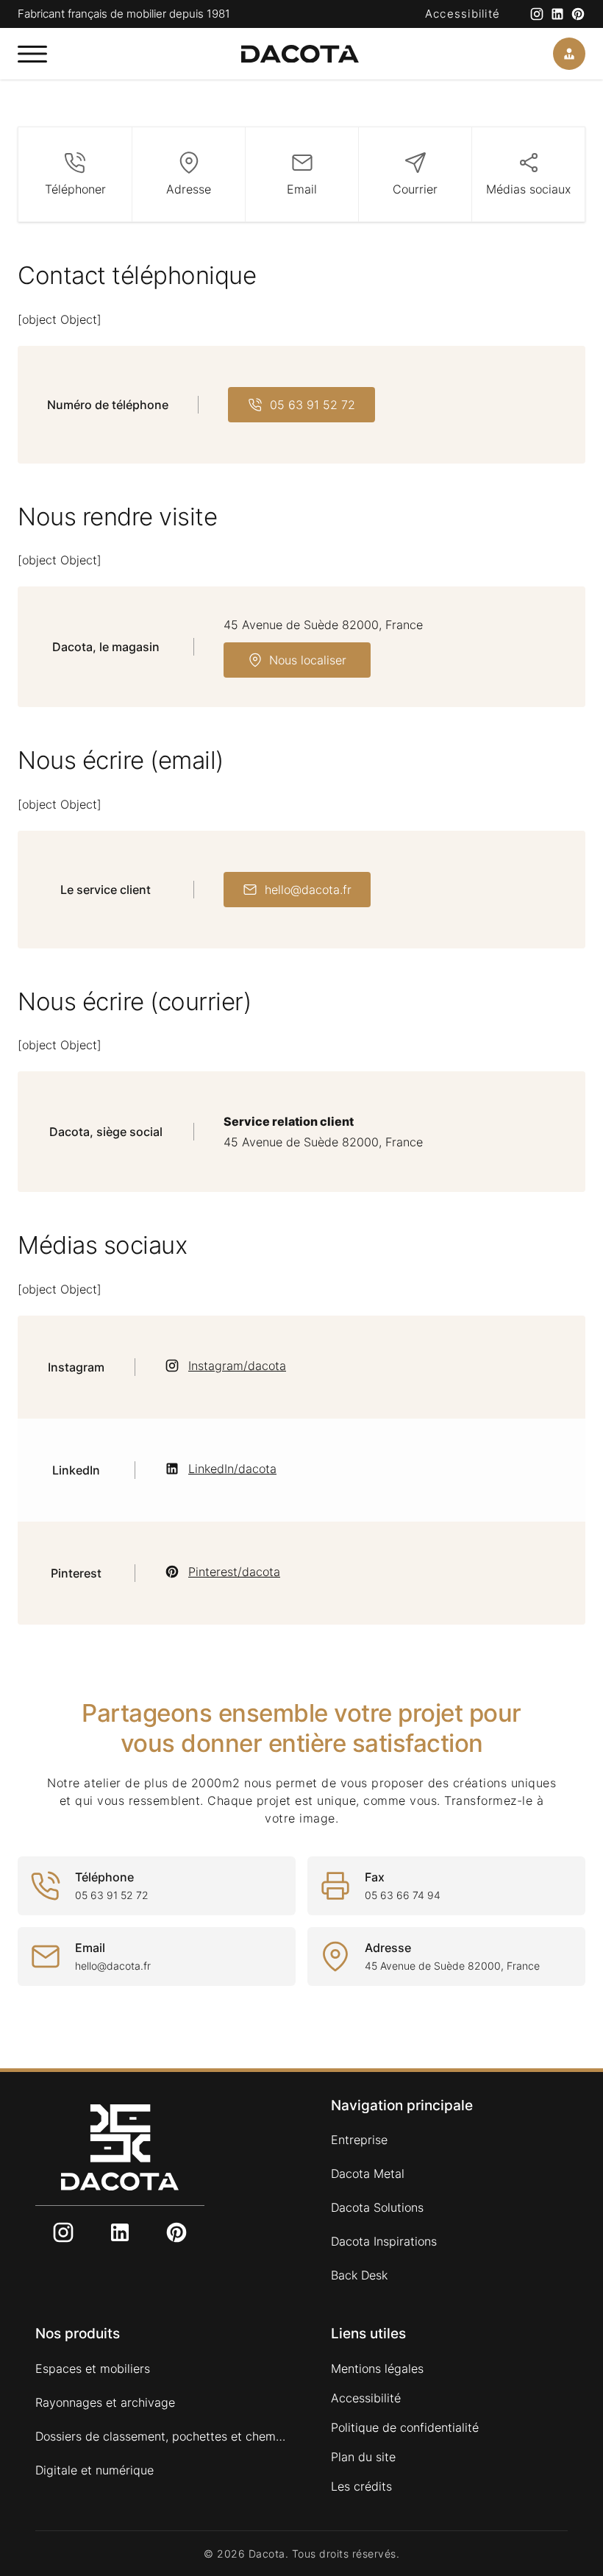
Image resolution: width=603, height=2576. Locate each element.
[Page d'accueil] (300, 54)
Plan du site (363, 2457)
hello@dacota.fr (308, 890)
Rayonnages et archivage (105, 2402)
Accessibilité (463, 14)
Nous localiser (308, 660)
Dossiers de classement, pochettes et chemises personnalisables (161, 2436)
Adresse (189, 189)
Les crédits (361, 2486)
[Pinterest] (578, 14)
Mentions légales (377, 2369)
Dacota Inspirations (384, 2241)
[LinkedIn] (557, 14)
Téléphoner (75, 189)
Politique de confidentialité (405, 2427)
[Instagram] (537, 14)
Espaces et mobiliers (93, 2369)
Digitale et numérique (94, 2470)
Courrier (415, 189)
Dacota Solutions (377, 2207)
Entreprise (359, 2140)
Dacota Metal (368, 2174)
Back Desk (359, 2275)
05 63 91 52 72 (313, 405)
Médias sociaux (528, 189)
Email (302, 189)
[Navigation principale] (32, 54)
